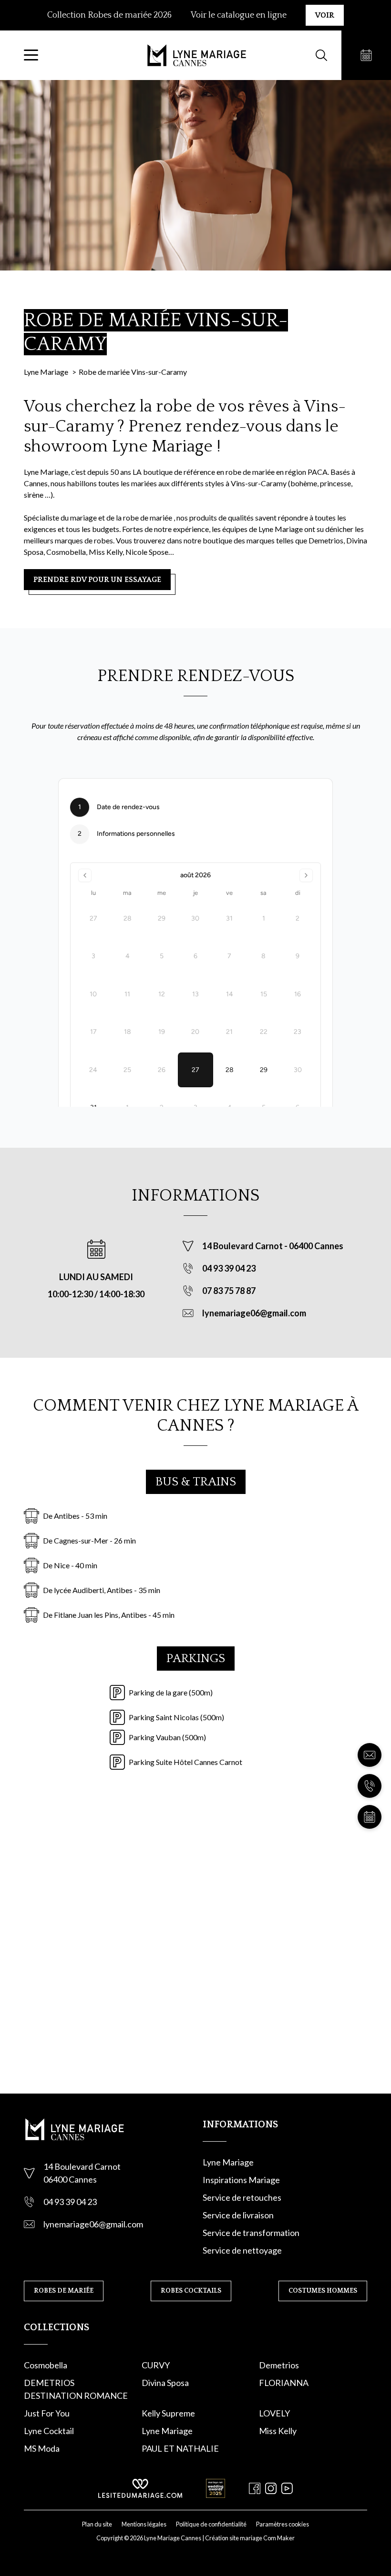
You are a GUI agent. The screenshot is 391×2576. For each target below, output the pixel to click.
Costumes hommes (323, 2291)
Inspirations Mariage (241, 2180)
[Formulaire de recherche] (321, 55)
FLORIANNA (284, 2383)
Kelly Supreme (168, 2413)
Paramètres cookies (283, 2524)
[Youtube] (287, 2488)
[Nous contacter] (370, 1755)
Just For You (47, 2413)
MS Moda (42, 2448)
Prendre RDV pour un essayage (97, 580)
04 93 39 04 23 (229, 1268)
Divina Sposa (165, 2383)
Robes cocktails (191, 2291)
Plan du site (97, 2524)
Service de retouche (240, 2197)
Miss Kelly (278, 2431)
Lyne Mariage (228, 2162)
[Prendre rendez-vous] (366, 55)
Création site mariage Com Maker (250, 2538)
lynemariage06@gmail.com (254, 1313)
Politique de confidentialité (211, 2524)
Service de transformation (251, 2233)
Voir (325, 15)
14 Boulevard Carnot (243, 1246)
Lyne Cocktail (49, 2431)
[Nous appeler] (370, 1786)
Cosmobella (46, 2365)
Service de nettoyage (242, 2250)
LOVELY (274, 2413)
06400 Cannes (316, 1246)
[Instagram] (271, 2488)
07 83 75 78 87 (229, 1291)
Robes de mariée (64, 2291)
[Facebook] (255, 2488)
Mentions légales (144, 2524)
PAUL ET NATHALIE (180, 2448)
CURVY (156, 2365)
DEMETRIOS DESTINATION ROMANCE (76, 2389)
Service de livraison (238, 2215)
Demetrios (279, 2365)
